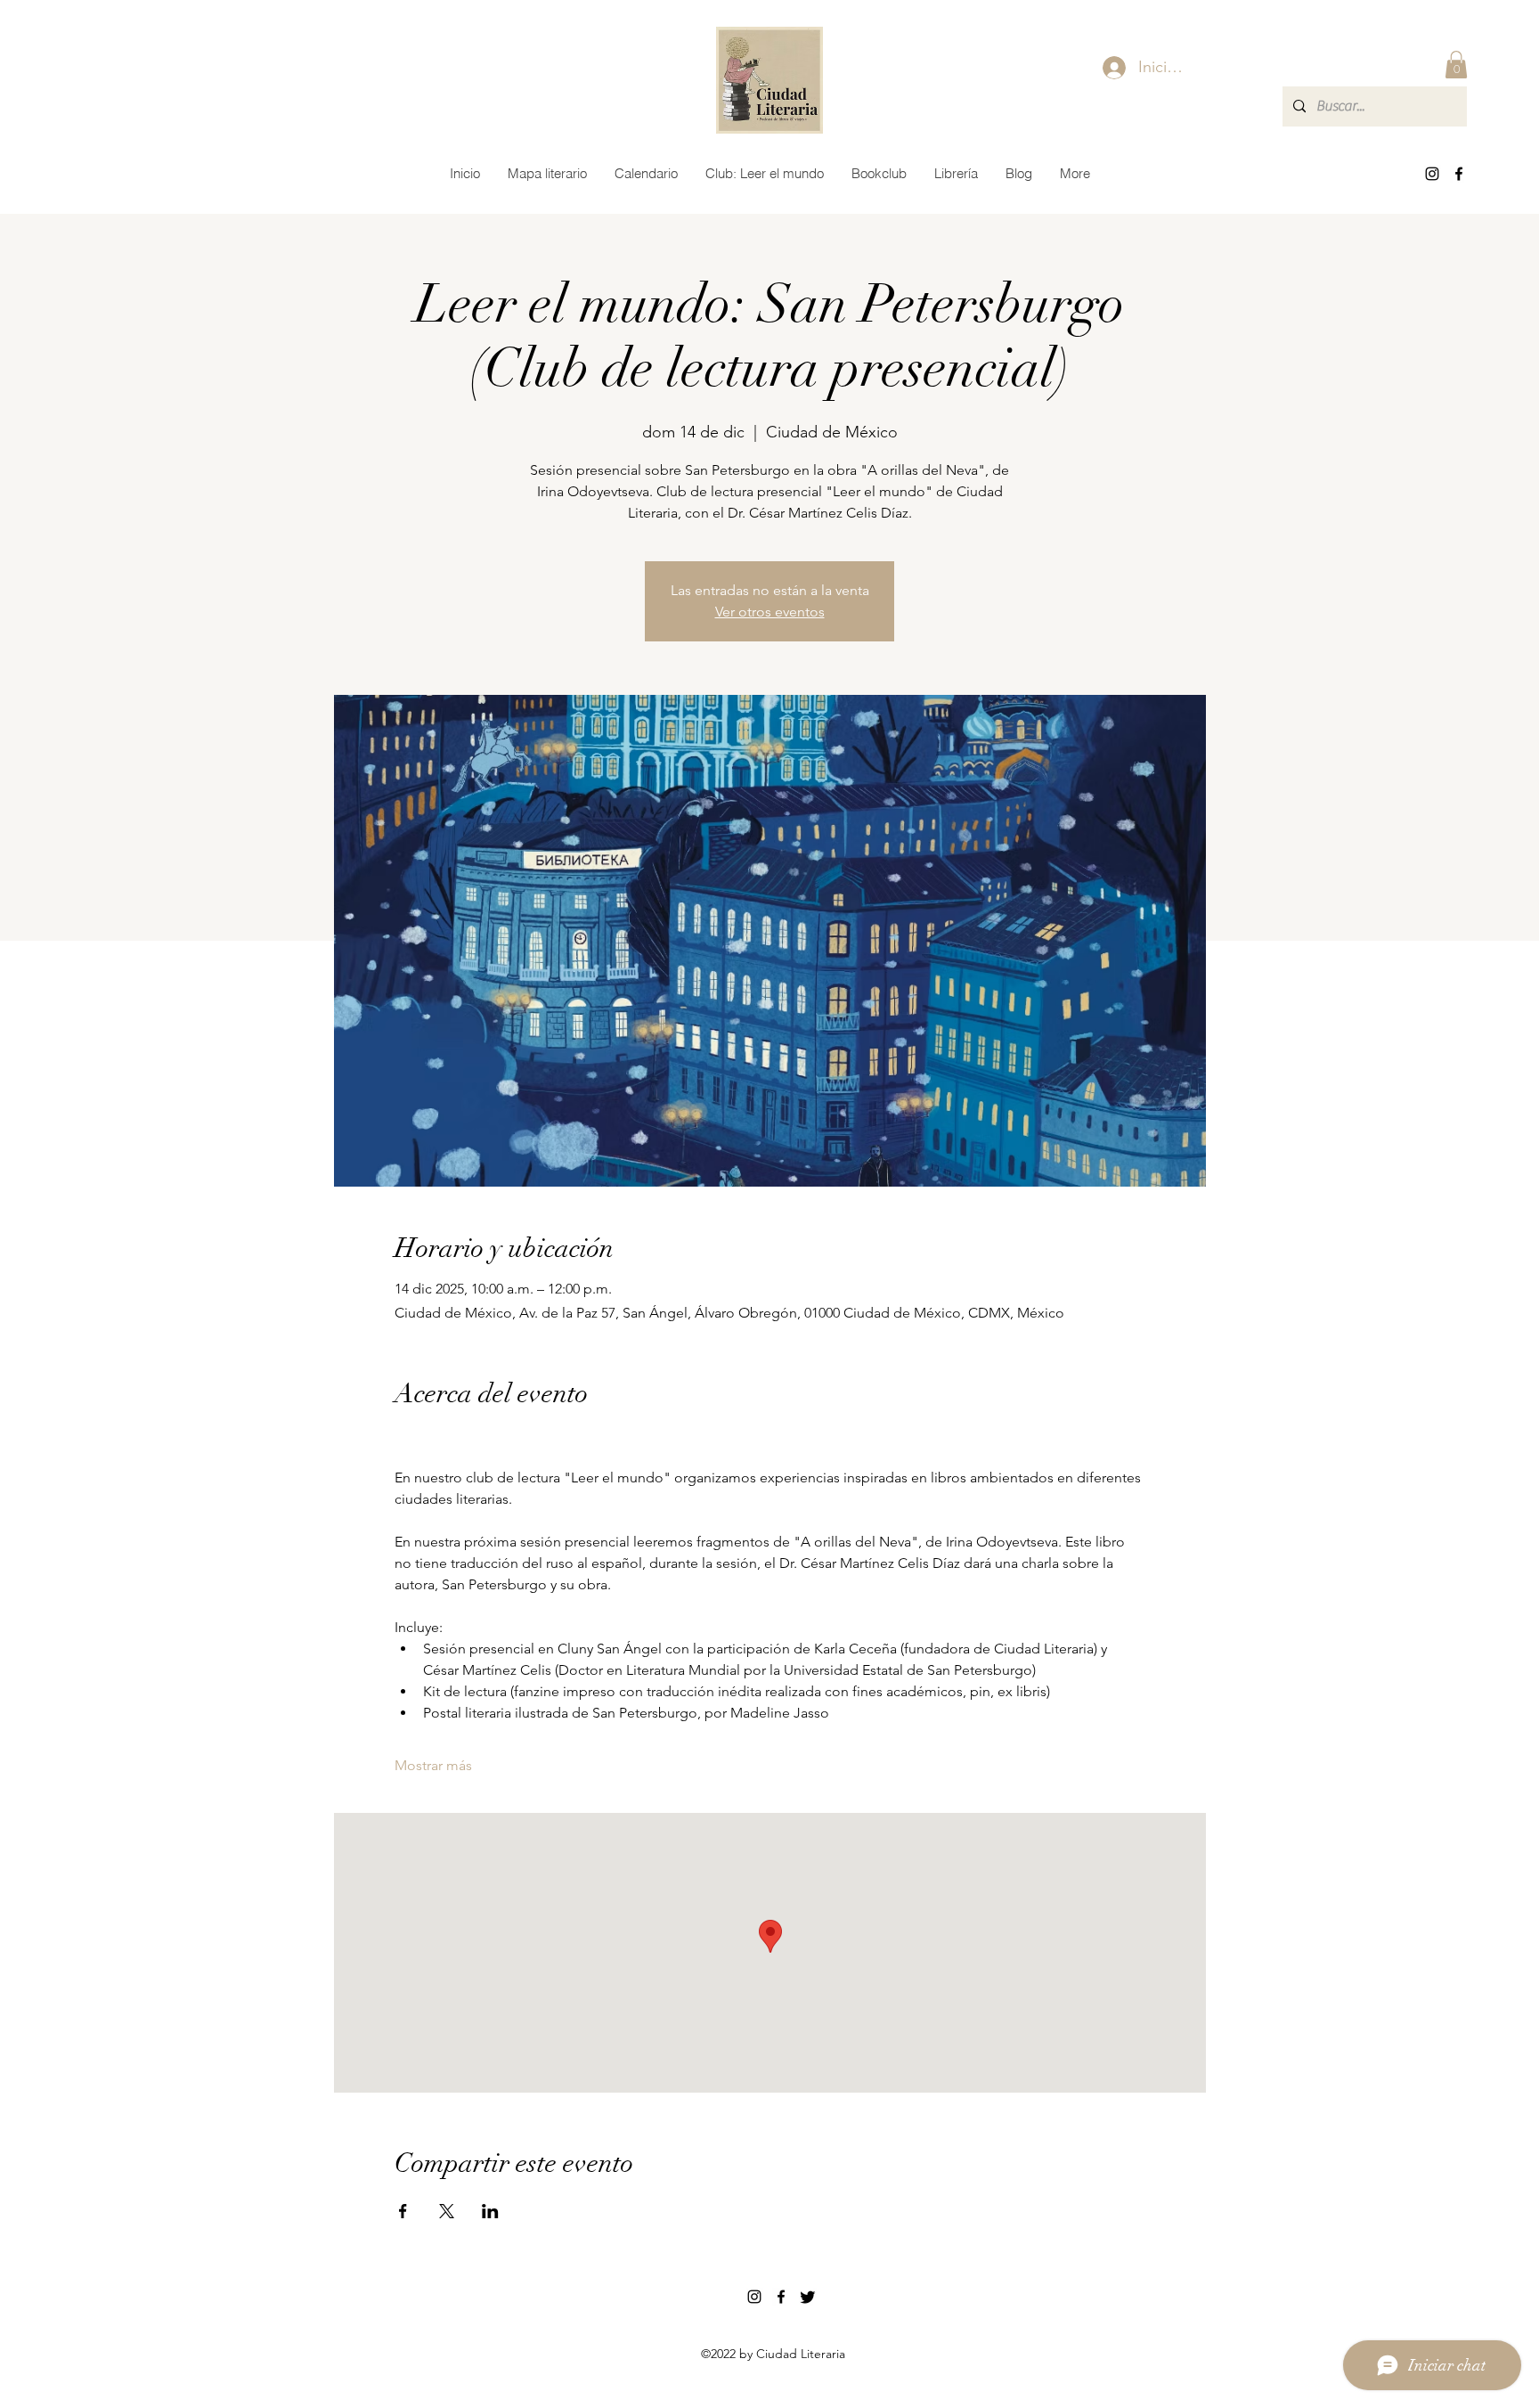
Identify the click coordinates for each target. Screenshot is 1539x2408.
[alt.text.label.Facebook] (1459, 174)
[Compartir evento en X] (447, 2211)
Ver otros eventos (770, 612)
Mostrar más (433, 1765)
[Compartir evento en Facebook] (403, 2211)
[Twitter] (808, 2297)
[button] (1456, 65)
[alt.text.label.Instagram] (1432, 174)
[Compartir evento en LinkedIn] (490, 2211)
